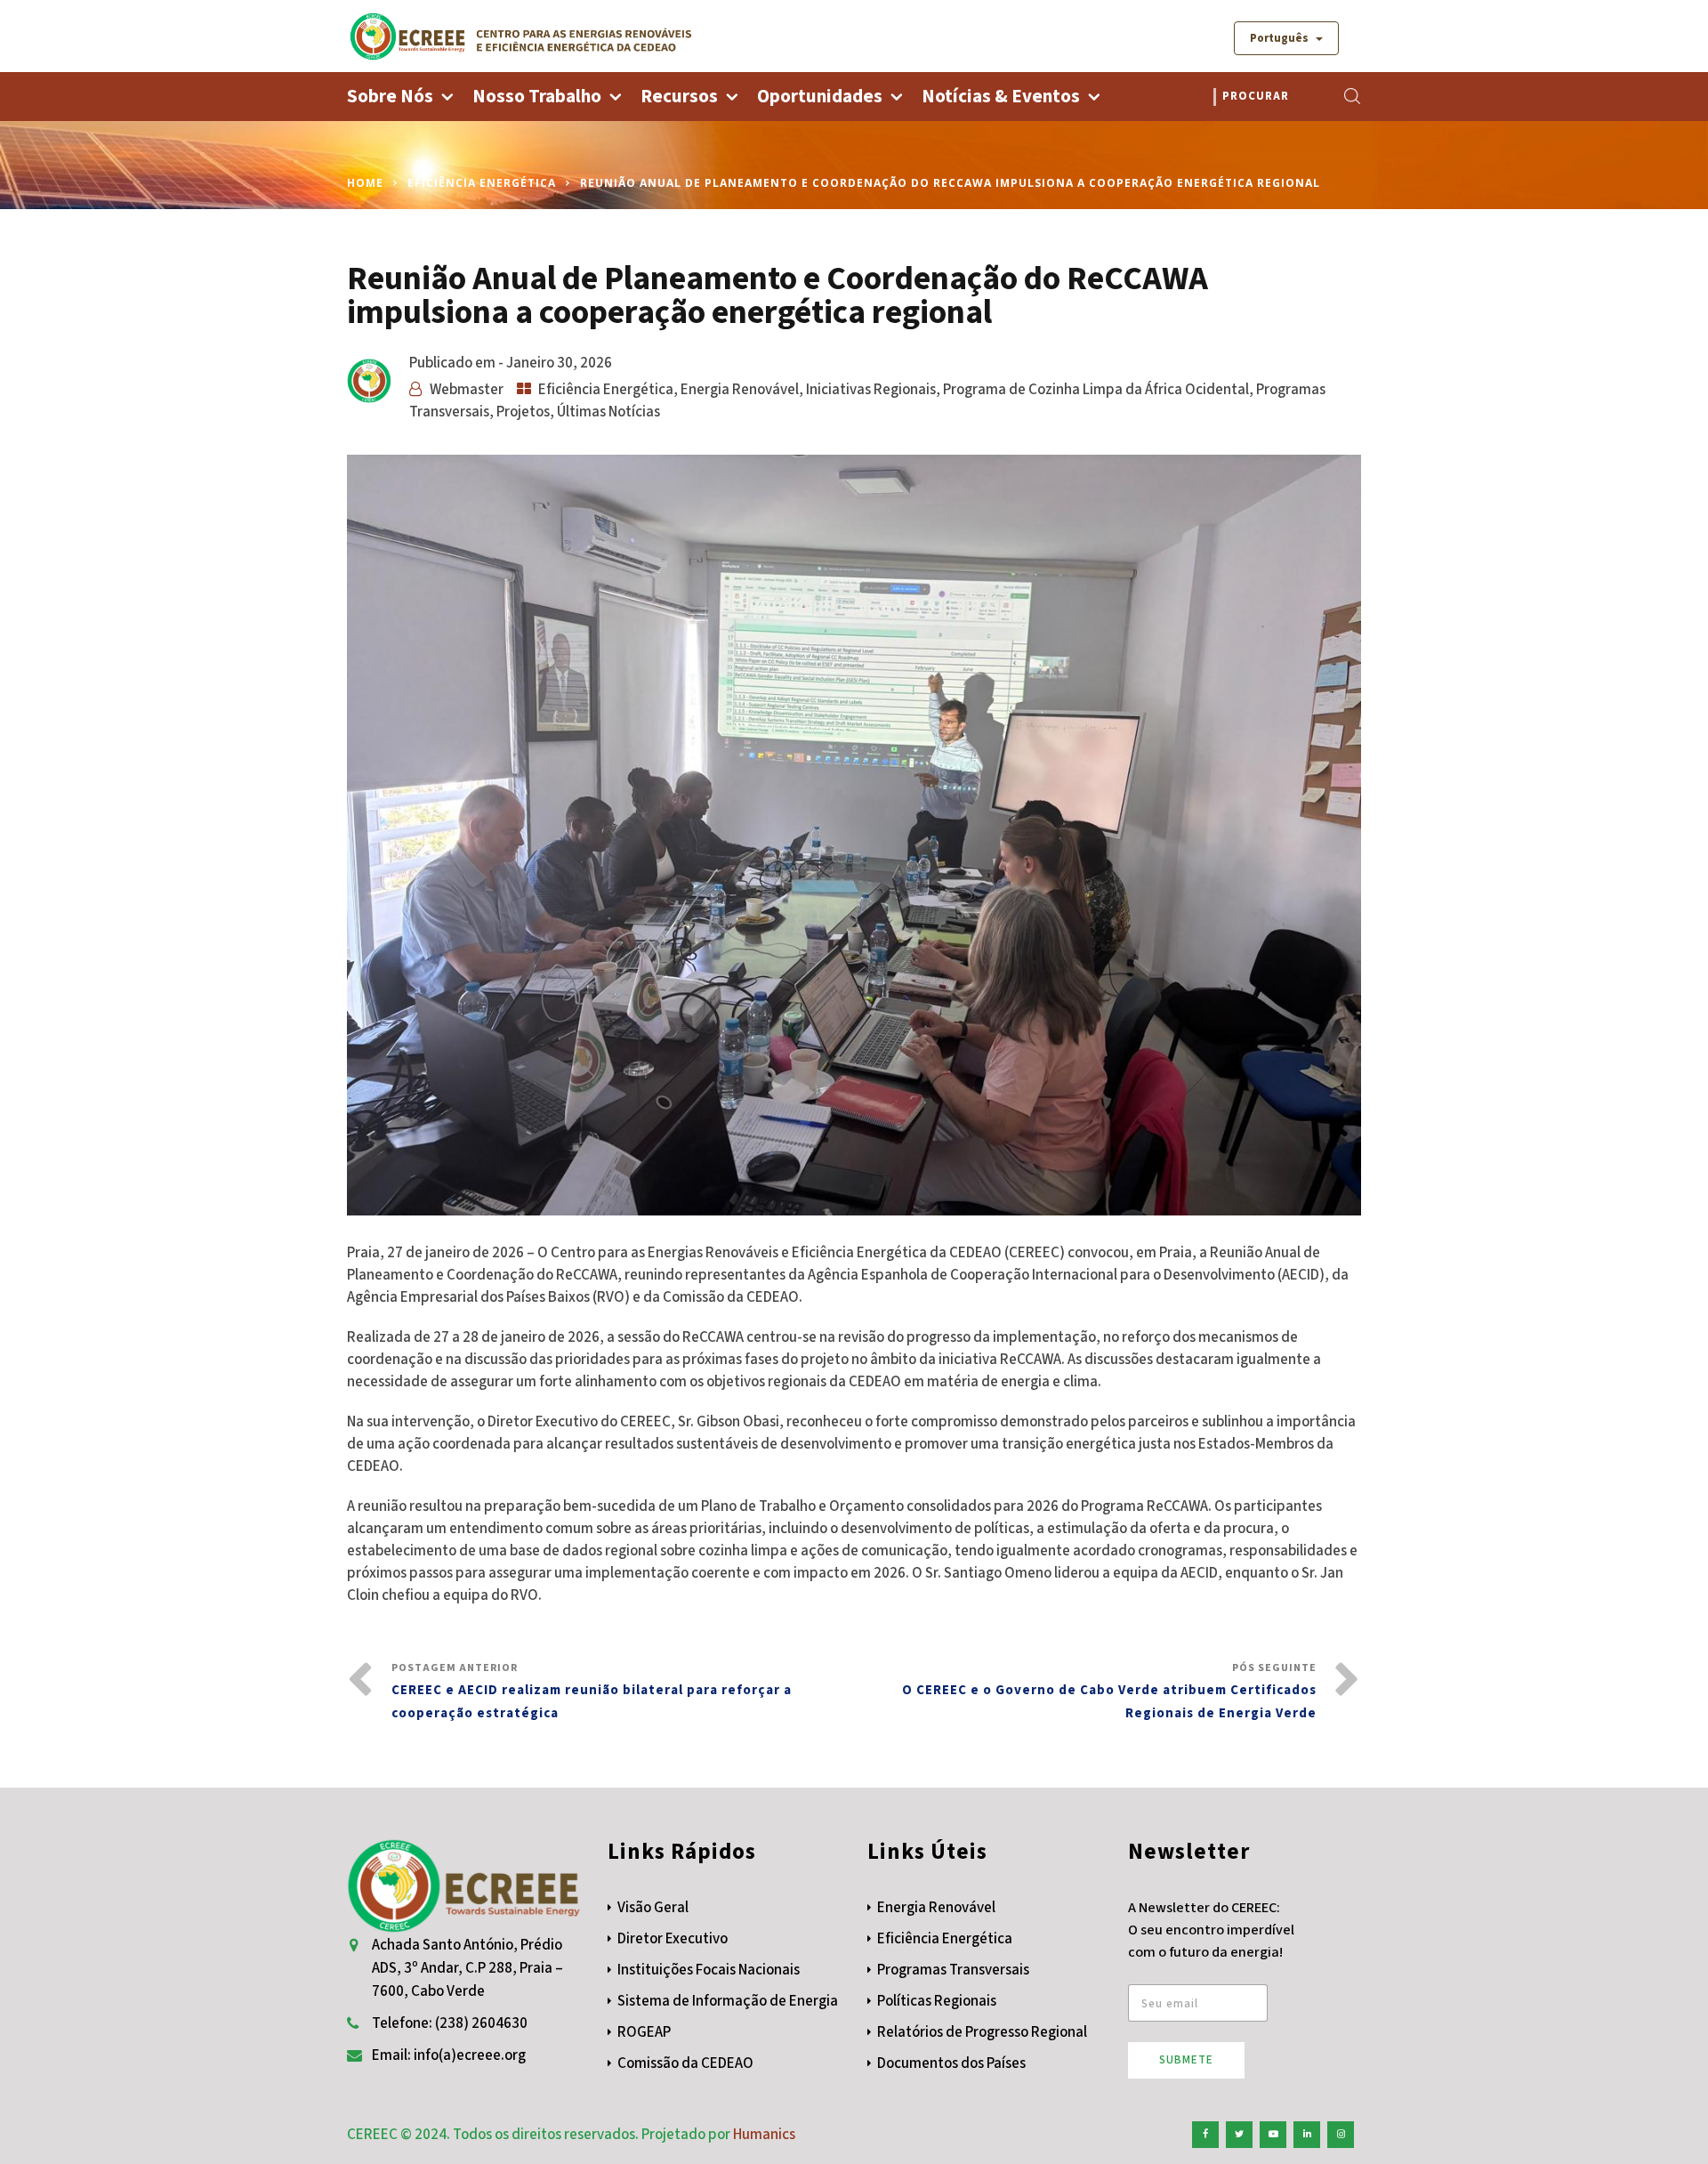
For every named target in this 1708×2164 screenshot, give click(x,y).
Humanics (764, 2135)
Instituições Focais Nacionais (709, 1970)
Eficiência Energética (482, 183)
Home (365, 183)
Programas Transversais (953, 1970)
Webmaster (467, 390)
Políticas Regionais (937, 2001)
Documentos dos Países (951, 2063)
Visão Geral (653, 1908)
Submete (1186, 2060)
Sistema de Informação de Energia (728, 2001)
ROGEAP (644, 2032)
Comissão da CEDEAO (685, 2063)
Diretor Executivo (673, 1939)
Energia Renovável (740, 390)
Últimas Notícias (608, 412)
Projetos (523, 412)
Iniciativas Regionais (871, 390)
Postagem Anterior (592, 1692)
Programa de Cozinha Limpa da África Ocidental (1096, 390)
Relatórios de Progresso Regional (982, 2032)
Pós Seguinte (1109, 1692)
